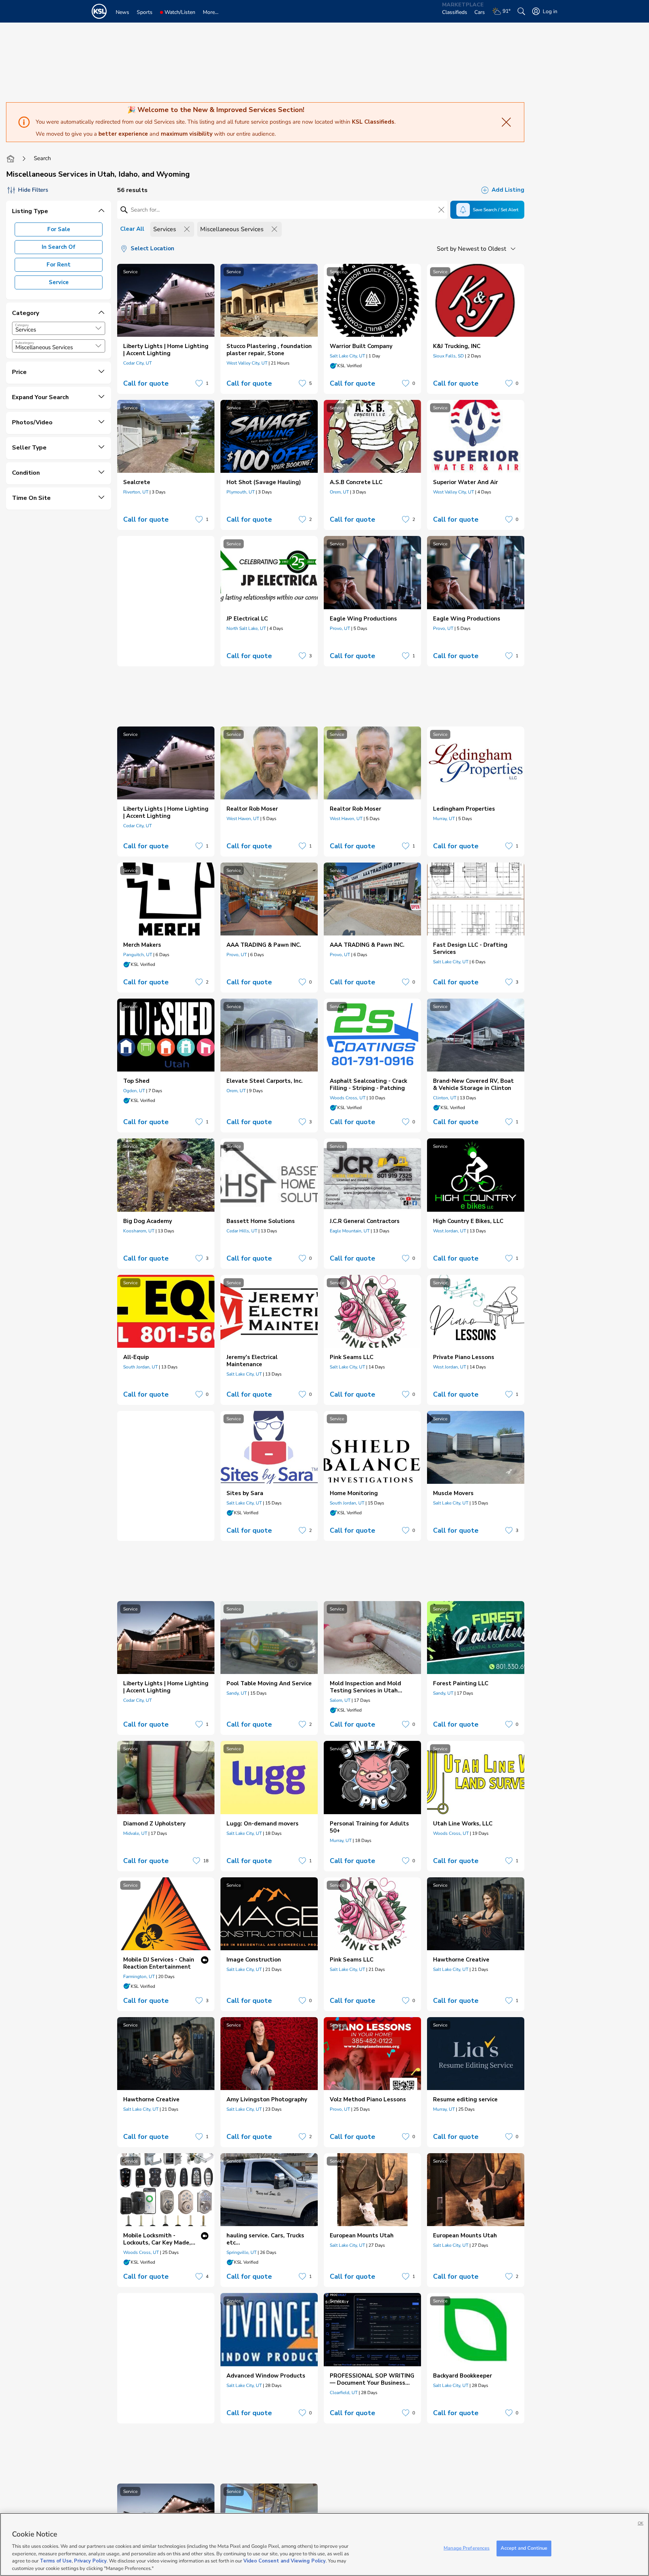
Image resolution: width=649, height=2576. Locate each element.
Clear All (132, 229)
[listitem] (166, 329)
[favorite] (199, 383)
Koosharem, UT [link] (139, 1231)
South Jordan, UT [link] (140, 1367)
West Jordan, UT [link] (450, 1231)
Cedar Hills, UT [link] (242, 1231)
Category (22, 325)
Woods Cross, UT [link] (348, 1098)
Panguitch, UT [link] (138, 955)
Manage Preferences (466, 2548)
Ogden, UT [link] (134, 1091)
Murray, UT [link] (444, 819)
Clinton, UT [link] (445, 1098)
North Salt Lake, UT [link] (246, 628)
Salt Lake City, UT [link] (347, 356)
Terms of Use (56, 2561)
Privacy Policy (90, 2561)
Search (42, 158)
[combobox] (59, 328)
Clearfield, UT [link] (344, 2393)
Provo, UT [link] (340, 628)
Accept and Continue (524, 2548)
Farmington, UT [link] (139, 1977)
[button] (98, 328)
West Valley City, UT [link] (247, 363)
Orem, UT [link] (339, 492)
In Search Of (59, 247)
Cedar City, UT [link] (137, 363)
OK (641, 2523)
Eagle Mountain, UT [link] (350, 1231)
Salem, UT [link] (340, 1700)
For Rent (59, 265)
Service (59, 282)
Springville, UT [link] (241, 2252)
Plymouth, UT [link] (241, 492)
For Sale (59, 229)
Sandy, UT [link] (237, 1693)
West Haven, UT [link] (243, 819)
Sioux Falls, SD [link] (448, 356)
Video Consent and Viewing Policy (285, 2561)
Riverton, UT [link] (136, 492)
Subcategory (25, 343)
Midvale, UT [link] (135, 1833)
